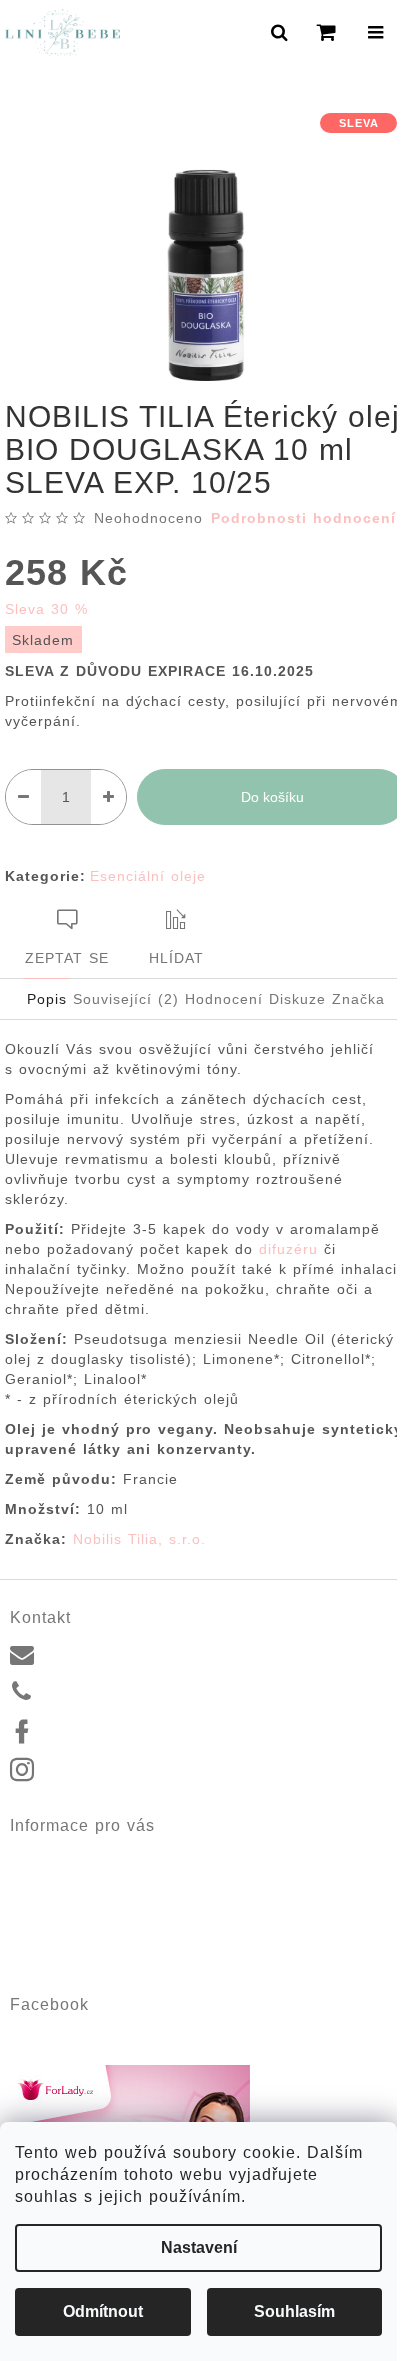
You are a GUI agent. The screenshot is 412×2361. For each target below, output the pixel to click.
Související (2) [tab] (126, 999)
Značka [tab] (358, 999)
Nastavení (199, 2247)
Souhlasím (294, 2311)
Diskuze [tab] (297, 999)
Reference (43, 1878)
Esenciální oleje (148, 876)
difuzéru (288, 1249)
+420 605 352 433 (105, 1692)
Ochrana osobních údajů (89, 1948)
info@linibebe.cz (99, 1652)
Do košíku (272, 797)
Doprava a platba (66, 1901)
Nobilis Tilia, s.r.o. (139, 1539)
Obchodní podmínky (73, 1925)
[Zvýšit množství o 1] (108, 797)
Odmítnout (103, 2311)
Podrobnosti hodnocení (303, 518)
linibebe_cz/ (85, 1771)
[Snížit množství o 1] (23, 797)
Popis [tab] (47, 999)
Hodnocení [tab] (224, 999)
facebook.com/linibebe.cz (127, 1731)
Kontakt (34, 1854)
